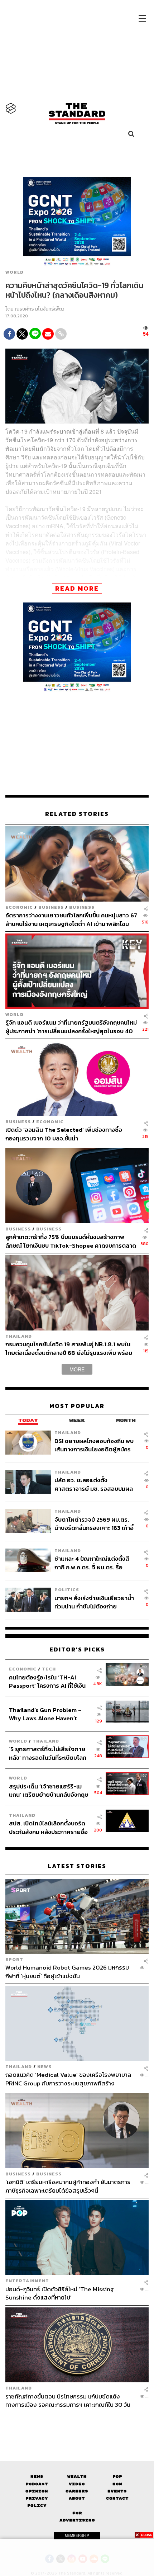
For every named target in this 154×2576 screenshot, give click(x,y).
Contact (117, 2498)
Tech (49, 1669)
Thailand (19, 1336)
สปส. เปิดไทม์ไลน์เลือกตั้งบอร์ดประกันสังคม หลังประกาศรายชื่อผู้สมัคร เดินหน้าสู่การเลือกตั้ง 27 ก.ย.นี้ (49, 1827)
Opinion (37, 2491)
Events (117, 2491)
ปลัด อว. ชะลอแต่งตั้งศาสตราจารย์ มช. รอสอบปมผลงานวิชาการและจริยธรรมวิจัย (94, 1484)
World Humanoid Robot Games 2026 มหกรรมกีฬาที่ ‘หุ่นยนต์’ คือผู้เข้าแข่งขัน (67, 1972)
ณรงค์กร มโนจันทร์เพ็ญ (39, 309)
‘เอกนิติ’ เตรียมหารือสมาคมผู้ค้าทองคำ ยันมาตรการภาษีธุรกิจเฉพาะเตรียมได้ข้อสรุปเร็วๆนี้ (68, 2186)
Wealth (77, 2476)
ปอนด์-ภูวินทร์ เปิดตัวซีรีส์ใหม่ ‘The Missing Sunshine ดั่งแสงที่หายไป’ (60, 2293)
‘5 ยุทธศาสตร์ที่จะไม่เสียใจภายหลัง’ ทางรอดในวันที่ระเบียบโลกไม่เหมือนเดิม (48, 1753)
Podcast (37, 2484)
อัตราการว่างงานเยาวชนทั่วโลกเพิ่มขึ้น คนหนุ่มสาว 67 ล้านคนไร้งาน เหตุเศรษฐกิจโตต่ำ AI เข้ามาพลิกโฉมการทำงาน (71, 919)
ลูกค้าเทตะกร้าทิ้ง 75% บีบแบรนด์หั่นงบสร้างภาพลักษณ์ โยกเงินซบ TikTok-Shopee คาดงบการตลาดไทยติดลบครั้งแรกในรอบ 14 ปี (71, 1241)
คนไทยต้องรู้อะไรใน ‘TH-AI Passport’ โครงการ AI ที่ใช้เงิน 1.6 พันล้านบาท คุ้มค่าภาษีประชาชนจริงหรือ (47, 1681)
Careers (77, 2491)
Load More (77, 2421)
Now (117, 2484)
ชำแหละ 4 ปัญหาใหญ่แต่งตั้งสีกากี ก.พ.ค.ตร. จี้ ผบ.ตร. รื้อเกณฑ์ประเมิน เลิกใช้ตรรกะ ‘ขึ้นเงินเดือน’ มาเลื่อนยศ (92, 1563)
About (77, 2498)
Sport (14, 1959)
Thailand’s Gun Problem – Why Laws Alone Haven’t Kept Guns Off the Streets (45, 1714)
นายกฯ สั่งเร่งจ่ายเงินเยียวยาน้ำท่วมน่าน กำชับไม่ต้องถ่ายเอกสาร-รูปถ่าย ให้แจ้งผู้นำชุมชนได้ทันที (95, 1602)
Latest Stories (77, 1866)
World (15, 272)
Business (51, 907)
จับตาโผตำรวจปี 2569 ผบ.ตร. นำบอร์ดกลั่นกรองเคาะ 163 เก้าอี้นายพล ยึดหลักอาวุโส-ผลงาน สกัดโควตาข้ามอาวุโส (94, 1524)
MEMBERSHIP (77, 2535)
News (44, 2067)
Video (77, 2484)
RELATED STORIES (77, 814)
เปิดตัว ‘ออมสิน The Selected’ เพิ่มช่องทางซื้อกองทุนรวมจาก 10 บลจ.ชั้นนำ (64, 1134)
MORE (77, 1369)
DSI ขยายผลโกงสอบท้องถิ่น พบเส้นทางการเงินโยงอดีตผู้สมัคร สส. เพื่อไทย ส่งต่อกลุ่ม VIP (94, 1445)
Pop (117, 2476)
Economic (19, 907)
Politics (67, 1590)
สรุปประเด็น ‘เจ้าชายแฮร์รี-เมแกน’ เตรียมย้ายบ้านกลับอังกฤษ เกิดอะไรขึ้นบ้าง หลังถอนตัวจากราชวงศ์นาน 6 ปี (49, 1790)
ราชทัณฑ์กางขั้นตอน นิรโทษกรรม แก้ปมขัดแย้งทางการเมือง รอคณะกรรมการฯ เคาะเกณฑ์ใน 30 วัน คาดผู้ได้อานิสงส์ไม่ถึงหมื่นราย (68, 2400)
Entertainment (27, 2281)
